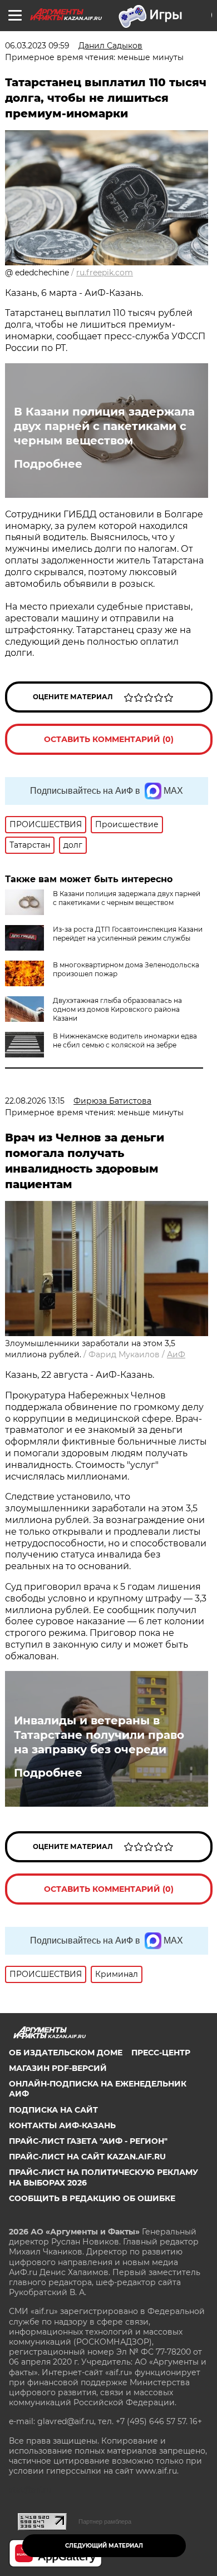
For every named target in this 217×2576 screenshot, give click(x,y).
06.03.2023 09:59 (37, 46)
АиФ (176, 1354)
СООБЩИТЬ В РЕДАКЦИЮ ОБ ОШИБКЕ (92, 2198)
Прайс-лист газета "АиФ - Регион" (88, 2141)
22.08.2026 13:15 (35, 1101)
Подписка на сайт (53, 2110)
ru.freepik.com (105, 273)
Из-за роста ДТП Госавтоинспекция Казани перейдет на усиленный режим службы (128, 934)
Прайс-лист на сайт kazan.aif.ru (87, 2157)
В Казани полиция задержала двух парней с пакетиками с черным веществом (104, 426)
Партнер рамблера (105, 2521)
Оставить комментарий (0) (109, 739)
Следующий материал (104, 2546)
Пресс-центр (161, 2053)
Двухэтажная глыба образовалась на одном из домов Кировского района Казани (117, 1009)
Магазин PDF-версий (58, 2068)
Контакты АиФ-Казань (62, 2125)
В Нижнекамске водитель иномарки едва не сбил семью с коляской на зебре (125, 1040)
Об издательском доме (66, 2053)
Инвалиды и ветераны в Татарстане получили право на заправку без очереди (99, 1735)
